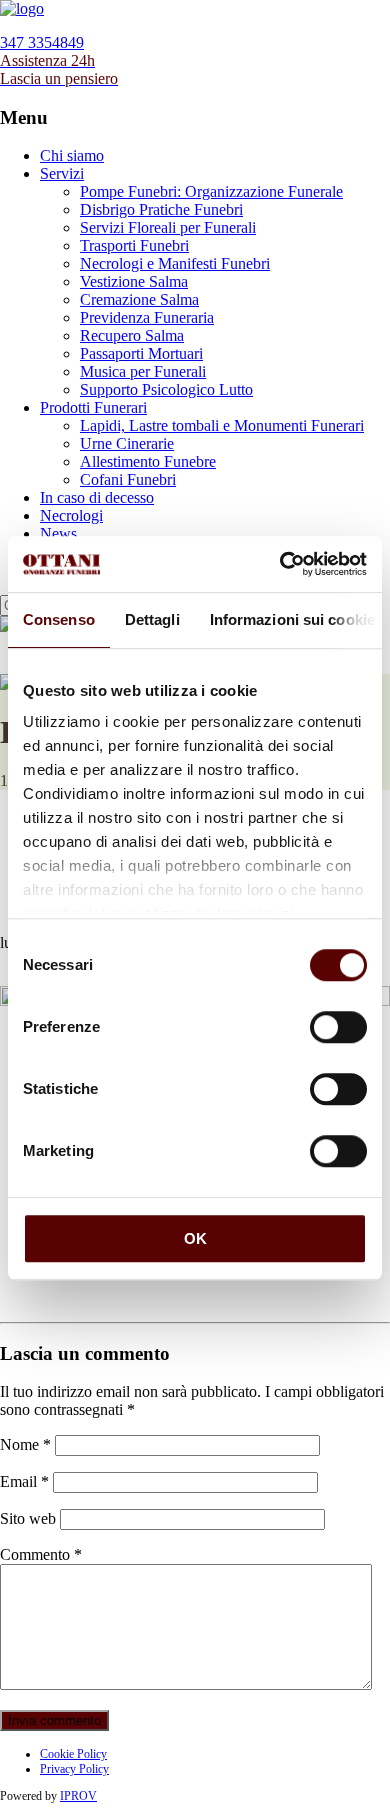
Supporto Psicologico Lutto (166, 389)
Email (24, 1481)
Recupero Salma (132, 335)
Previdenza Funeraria (147, 317)
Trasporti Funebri (134, 245)
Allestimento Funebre (148, 461)
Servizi (62, 173)
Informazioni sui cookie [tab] (292, 619)
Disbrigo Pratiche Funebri (161, 209)
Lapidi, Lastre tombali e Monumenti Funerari (222, 425)
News (58, 533)
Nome (25, 1444)
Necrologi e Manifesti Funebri (175, 263)
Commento (41, 1554)
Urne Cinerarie (127, 443)
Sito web (28, 1518)
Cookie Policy (73, 1754)
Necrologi (71, 515)
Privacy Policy (74, 1769)
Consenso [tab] (59, 619)
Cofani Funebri (128, 479)
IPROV (78, 1796)
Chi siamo (72, 155)
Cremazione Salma (139, 299)
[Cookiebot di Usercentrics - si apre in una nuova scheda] (280, 564)
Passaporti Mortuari (141, 353)
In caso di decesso (97, 497)
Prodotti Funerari (93, 407)
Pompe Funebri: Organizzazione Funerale (211, 191)
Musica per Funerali (143, 371)
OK (195, 1238)
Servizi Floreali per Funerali (168, 227)
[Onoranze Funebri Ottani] (22, 8)
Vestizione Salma (134, 281)
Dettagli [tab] (152, 619)
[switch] (338, 1027)
